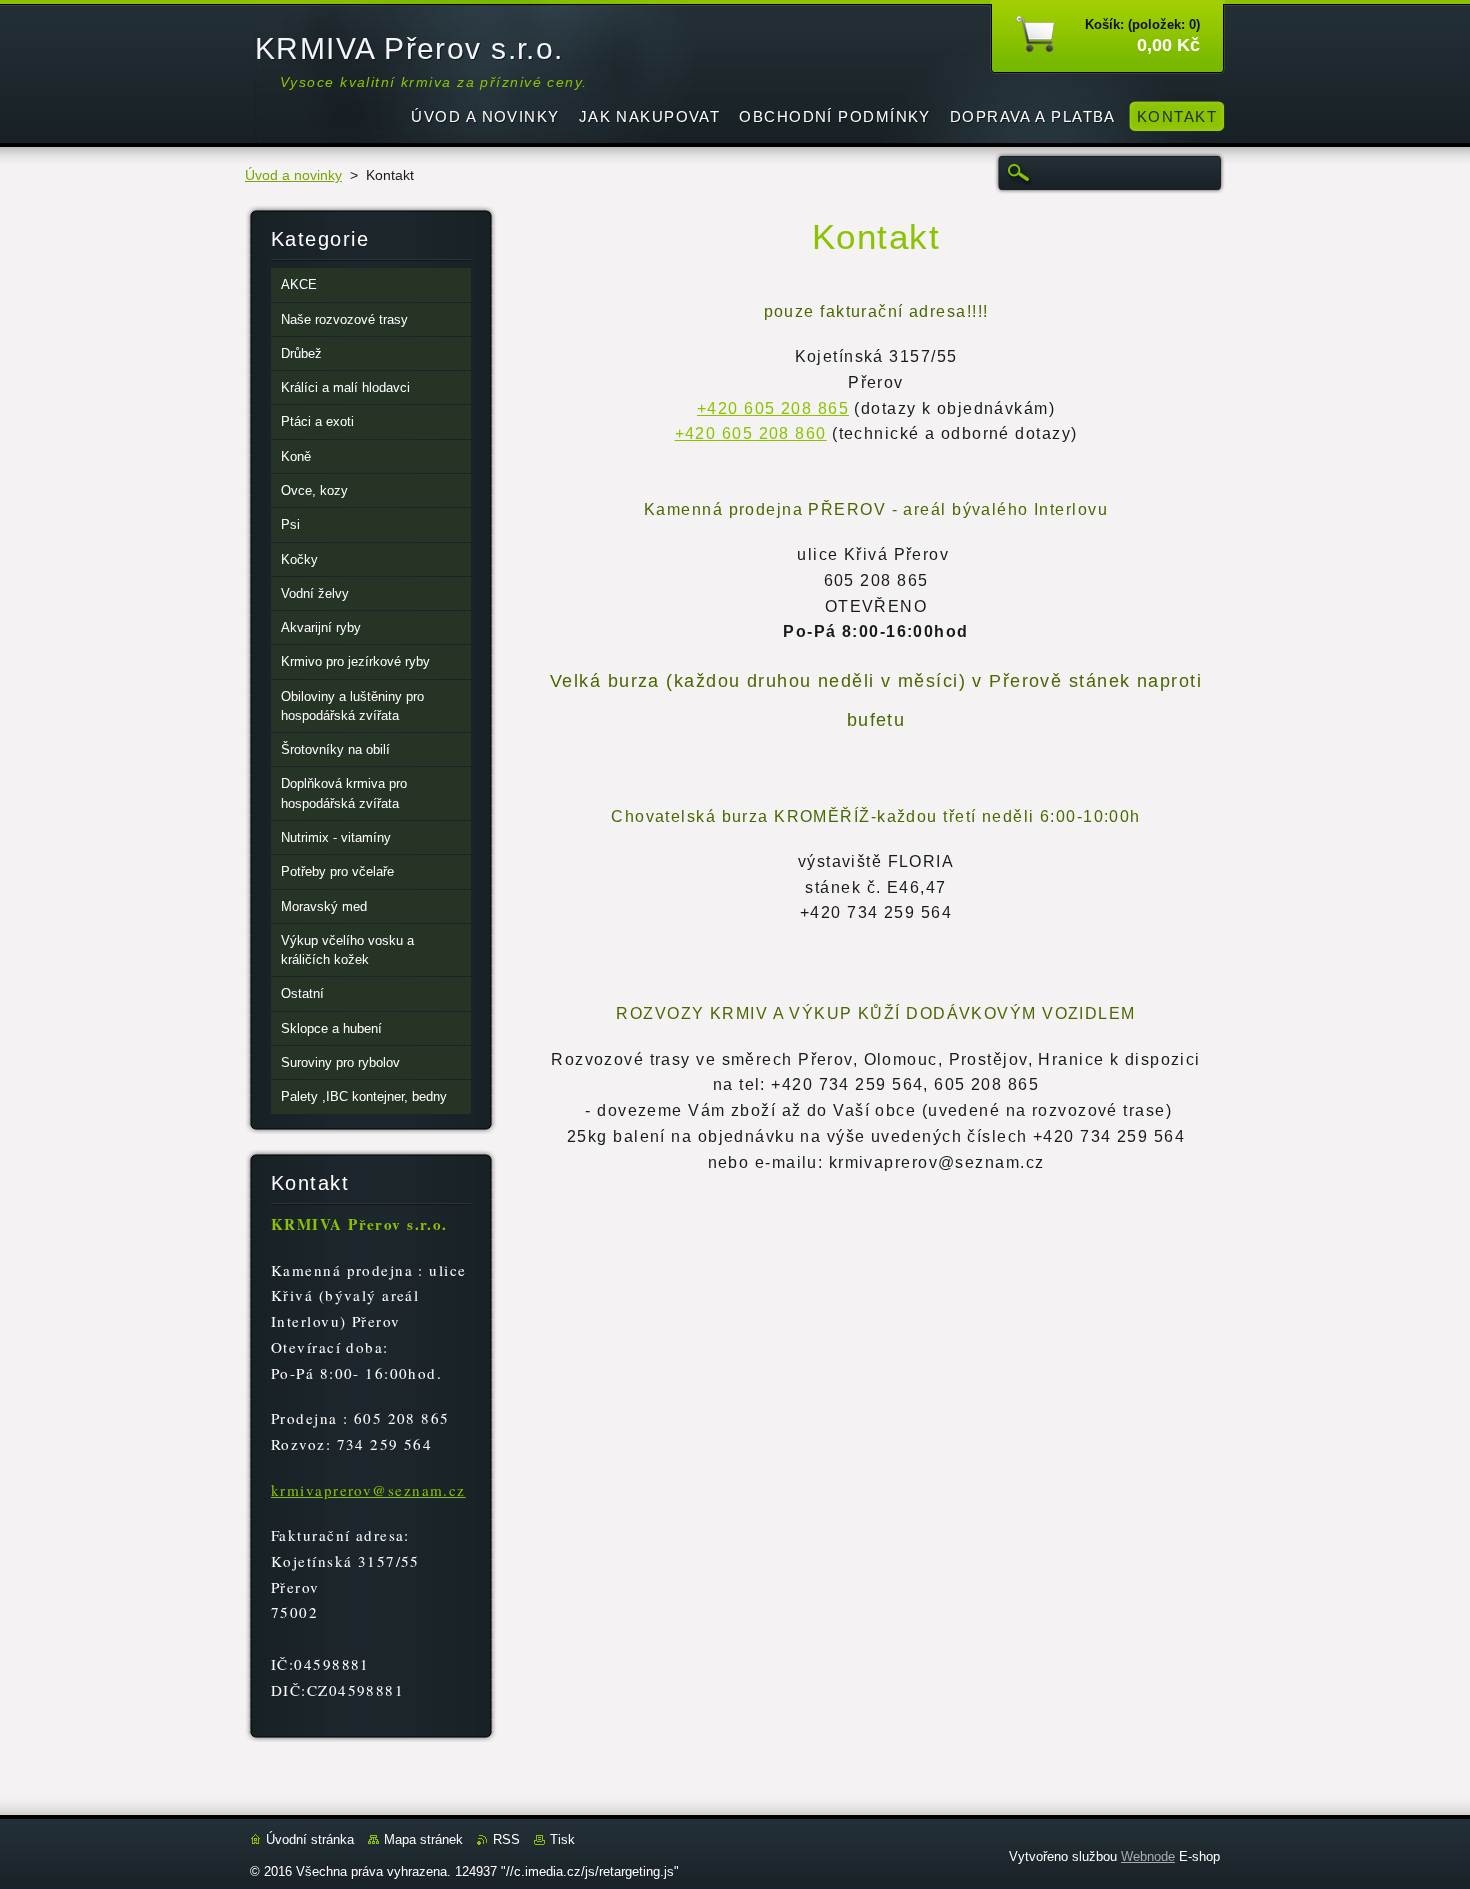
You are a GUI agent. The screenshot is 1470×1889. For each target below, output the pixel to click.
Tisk (562, 1839)
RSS (506, 1839)
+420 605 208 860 (751, 433)
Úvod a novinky (293, 175)
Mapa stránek (423, 1839)
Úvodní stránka (310, 1839)
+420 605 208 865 (773, 408)
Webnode (1148, 1856)
